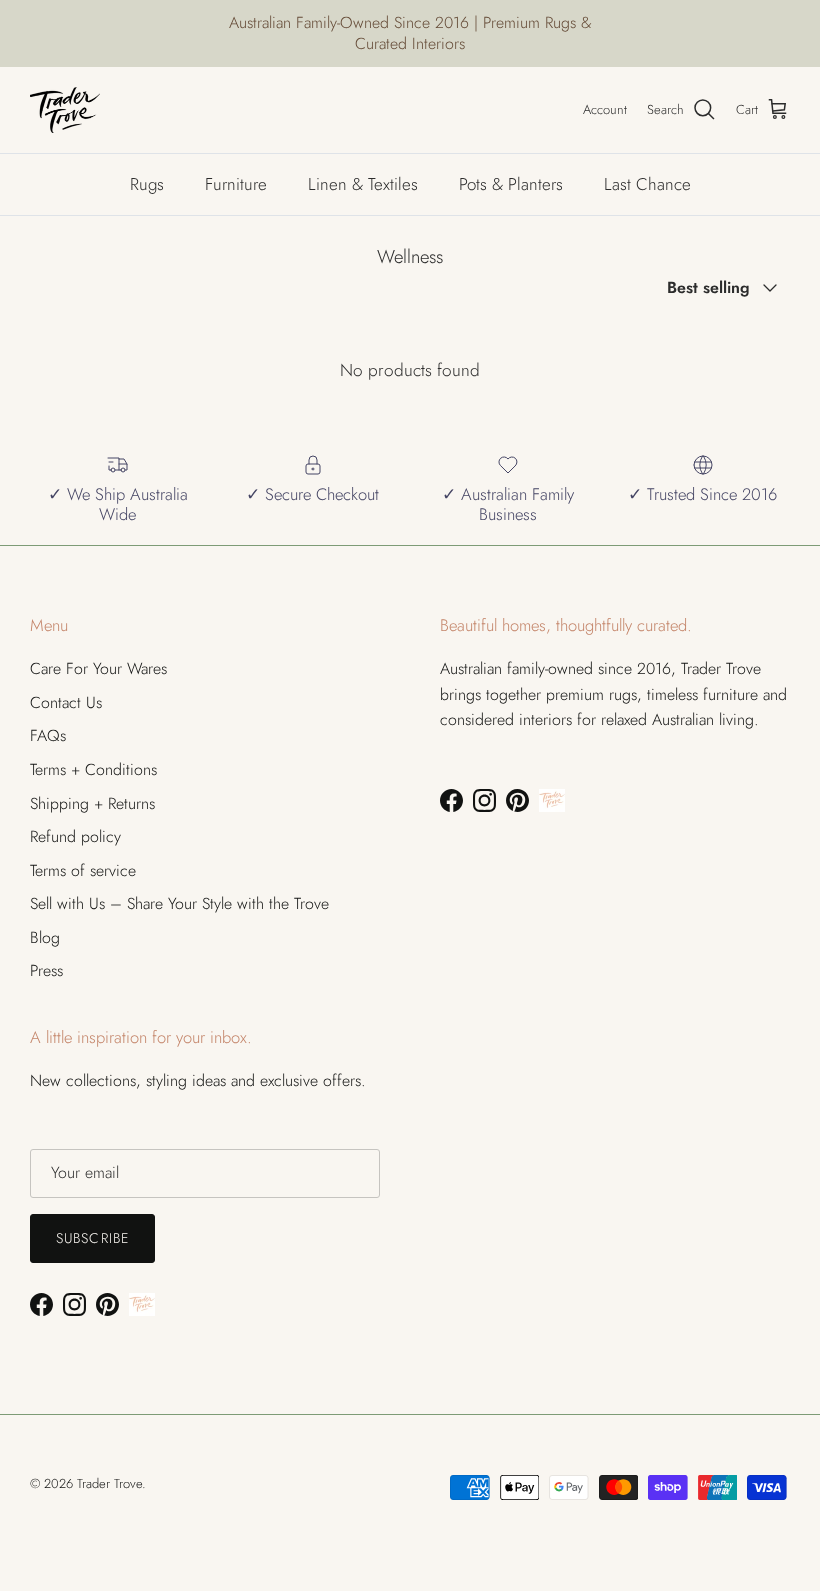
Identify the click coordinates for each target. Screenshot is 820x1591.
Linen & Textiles (363, 184)
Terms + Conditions (93, 769)
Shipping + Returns (92, 803)
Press (46, 970)
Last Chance (647, 184)
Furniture (236, 184)
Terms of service (83, 870)
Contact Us (66, 702)
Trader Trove (109, 1483)
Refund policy (75, 836)
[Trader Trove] (65, 110)
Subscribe (92, 1238)
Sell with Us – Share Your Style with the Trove (179, 903)
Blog (45, 937)
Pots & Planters (511, 184)
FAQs (48, 735)
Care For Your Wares (98, 668)
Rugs (147, 184)
